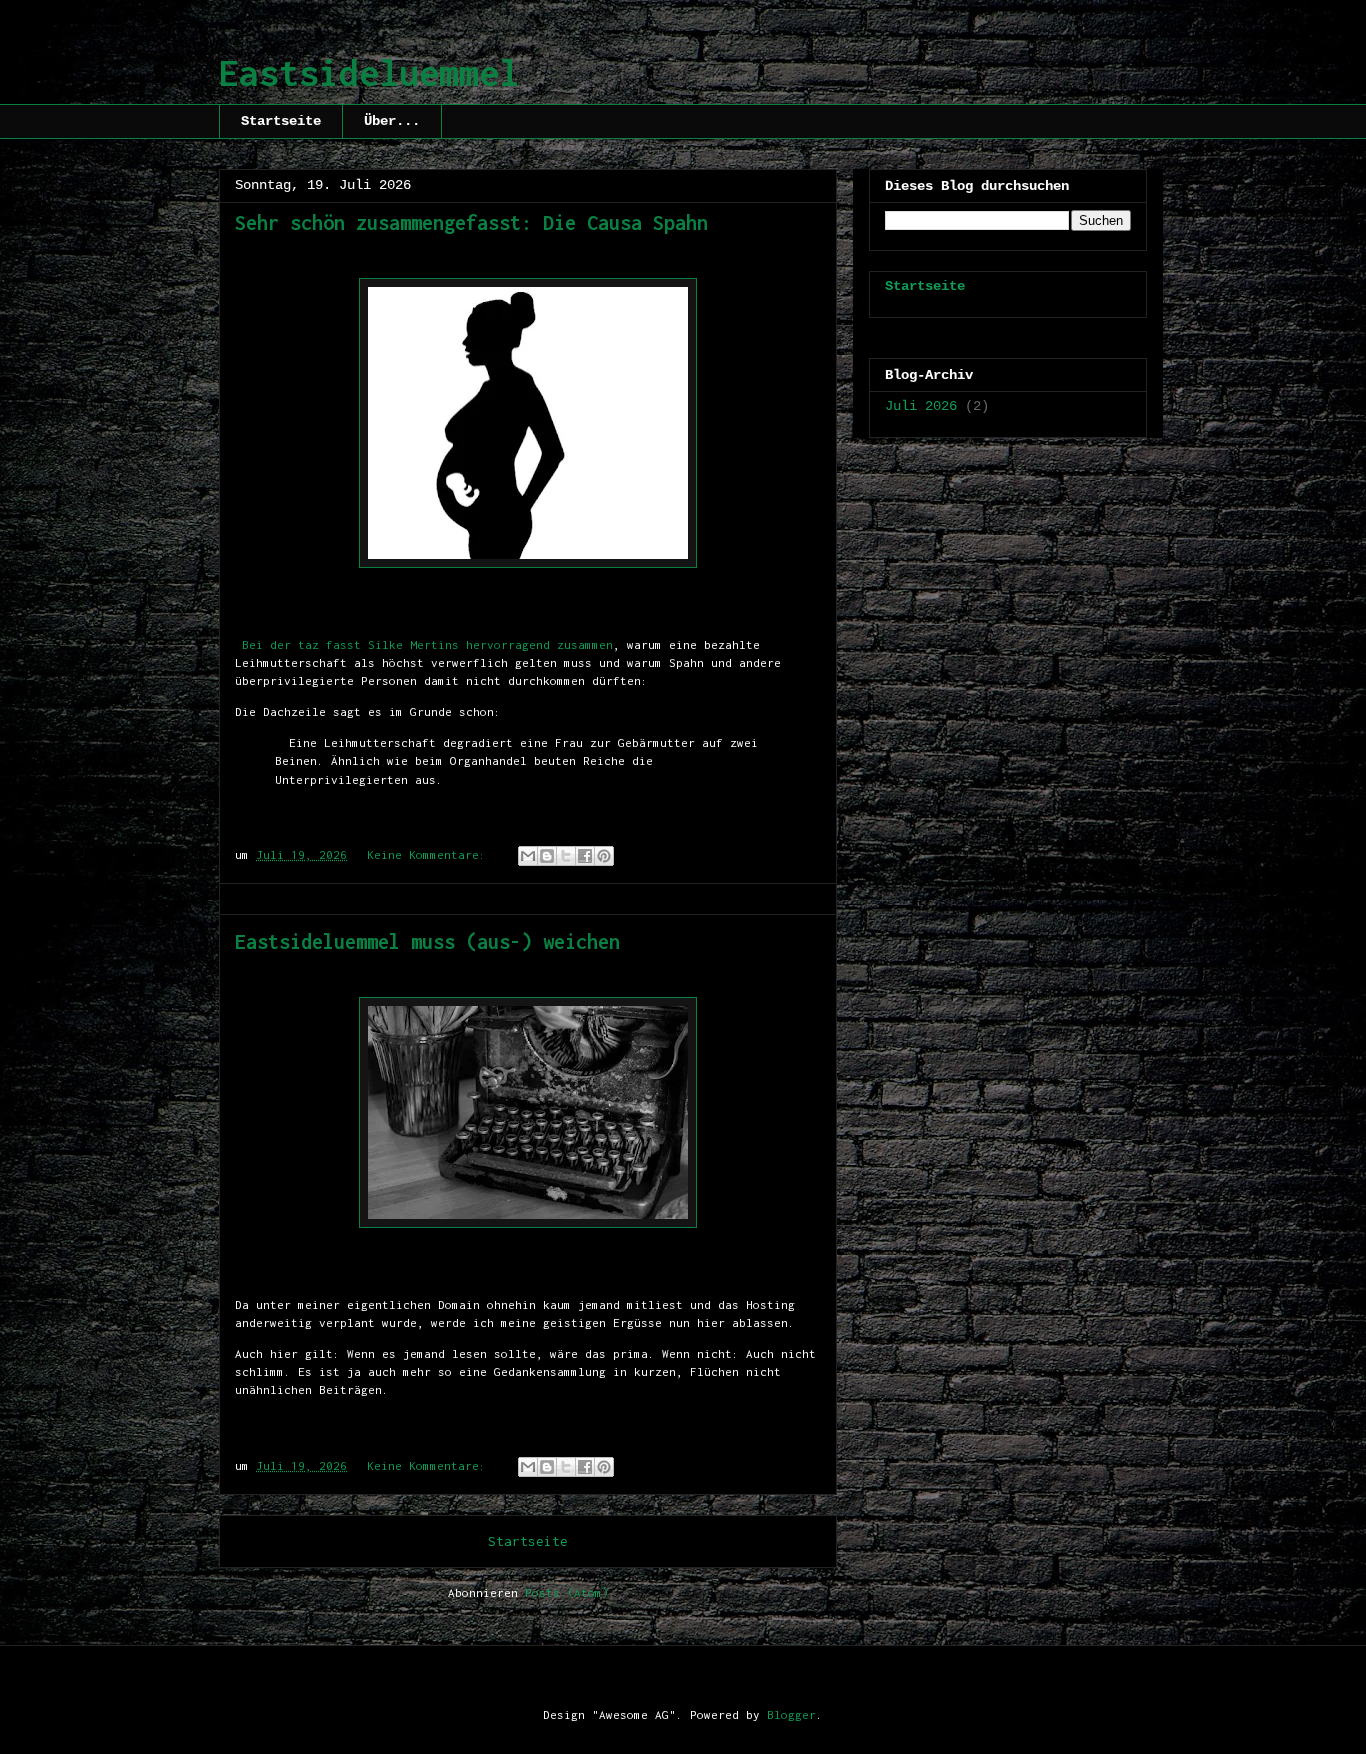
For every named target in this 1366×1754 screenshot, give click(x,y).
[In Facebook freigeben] (585, 856)
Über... (392, 121)
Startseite (281, 121)
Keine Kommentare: (430, 854)
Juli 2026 (921, 406)
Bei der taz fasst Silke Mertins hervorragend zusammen (424, 644)
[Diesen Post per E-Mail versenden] (528, 856)
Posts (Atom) (567, 1592)
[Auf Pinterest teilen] (604, 856)
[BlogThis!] (547, 856)
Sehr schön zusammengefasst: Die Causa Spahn (471, 222)
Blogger (791, 1714)
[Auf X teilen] (566, 856)
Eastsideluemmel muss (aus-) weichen (427, 941)
